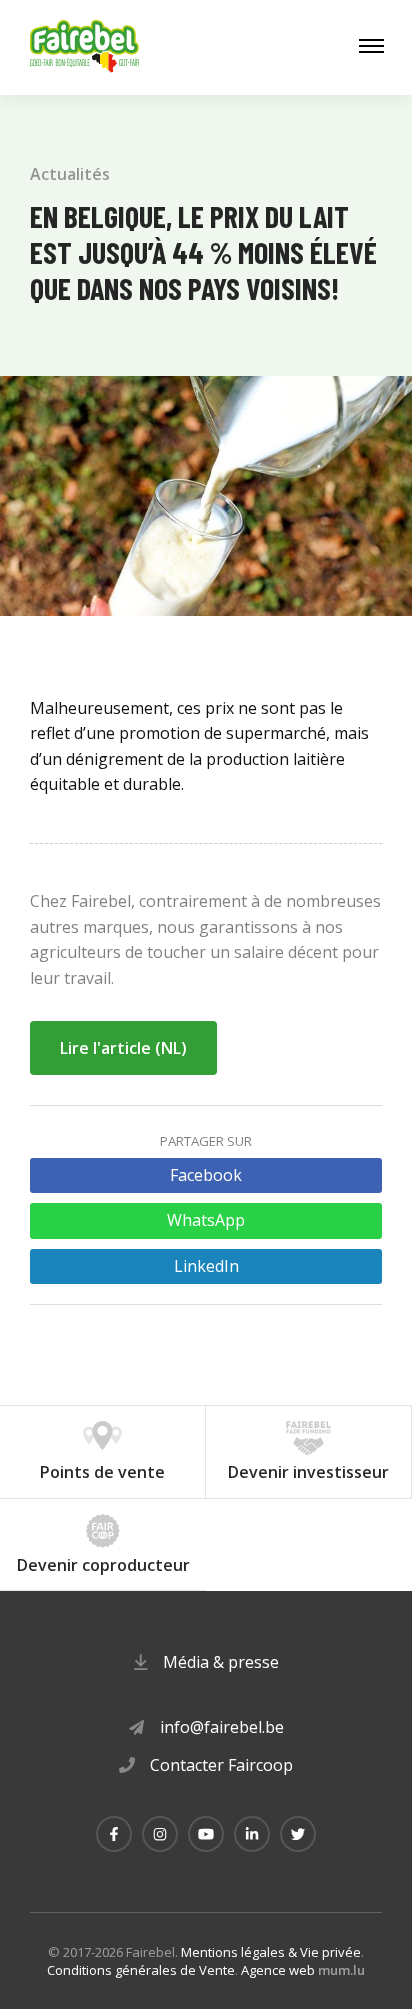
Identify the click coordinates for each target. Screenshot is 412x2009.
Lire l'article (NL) (123, 1048)
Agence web (278, 1970)
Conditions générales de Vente (141, 1970)
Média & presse (221, 1662)
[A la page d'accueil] (85, 47)
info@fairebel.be (222, 1727)
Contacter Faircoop (221, 1765)
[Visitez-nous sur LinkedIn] (252, 1834)
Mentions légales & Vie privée (271, 1952)
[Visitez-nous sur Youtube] (206, 1834)
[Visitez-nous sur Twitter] (298, 1834)
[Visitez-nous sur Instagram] (160, 1834)
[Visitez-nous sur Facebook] (114, 1834)
